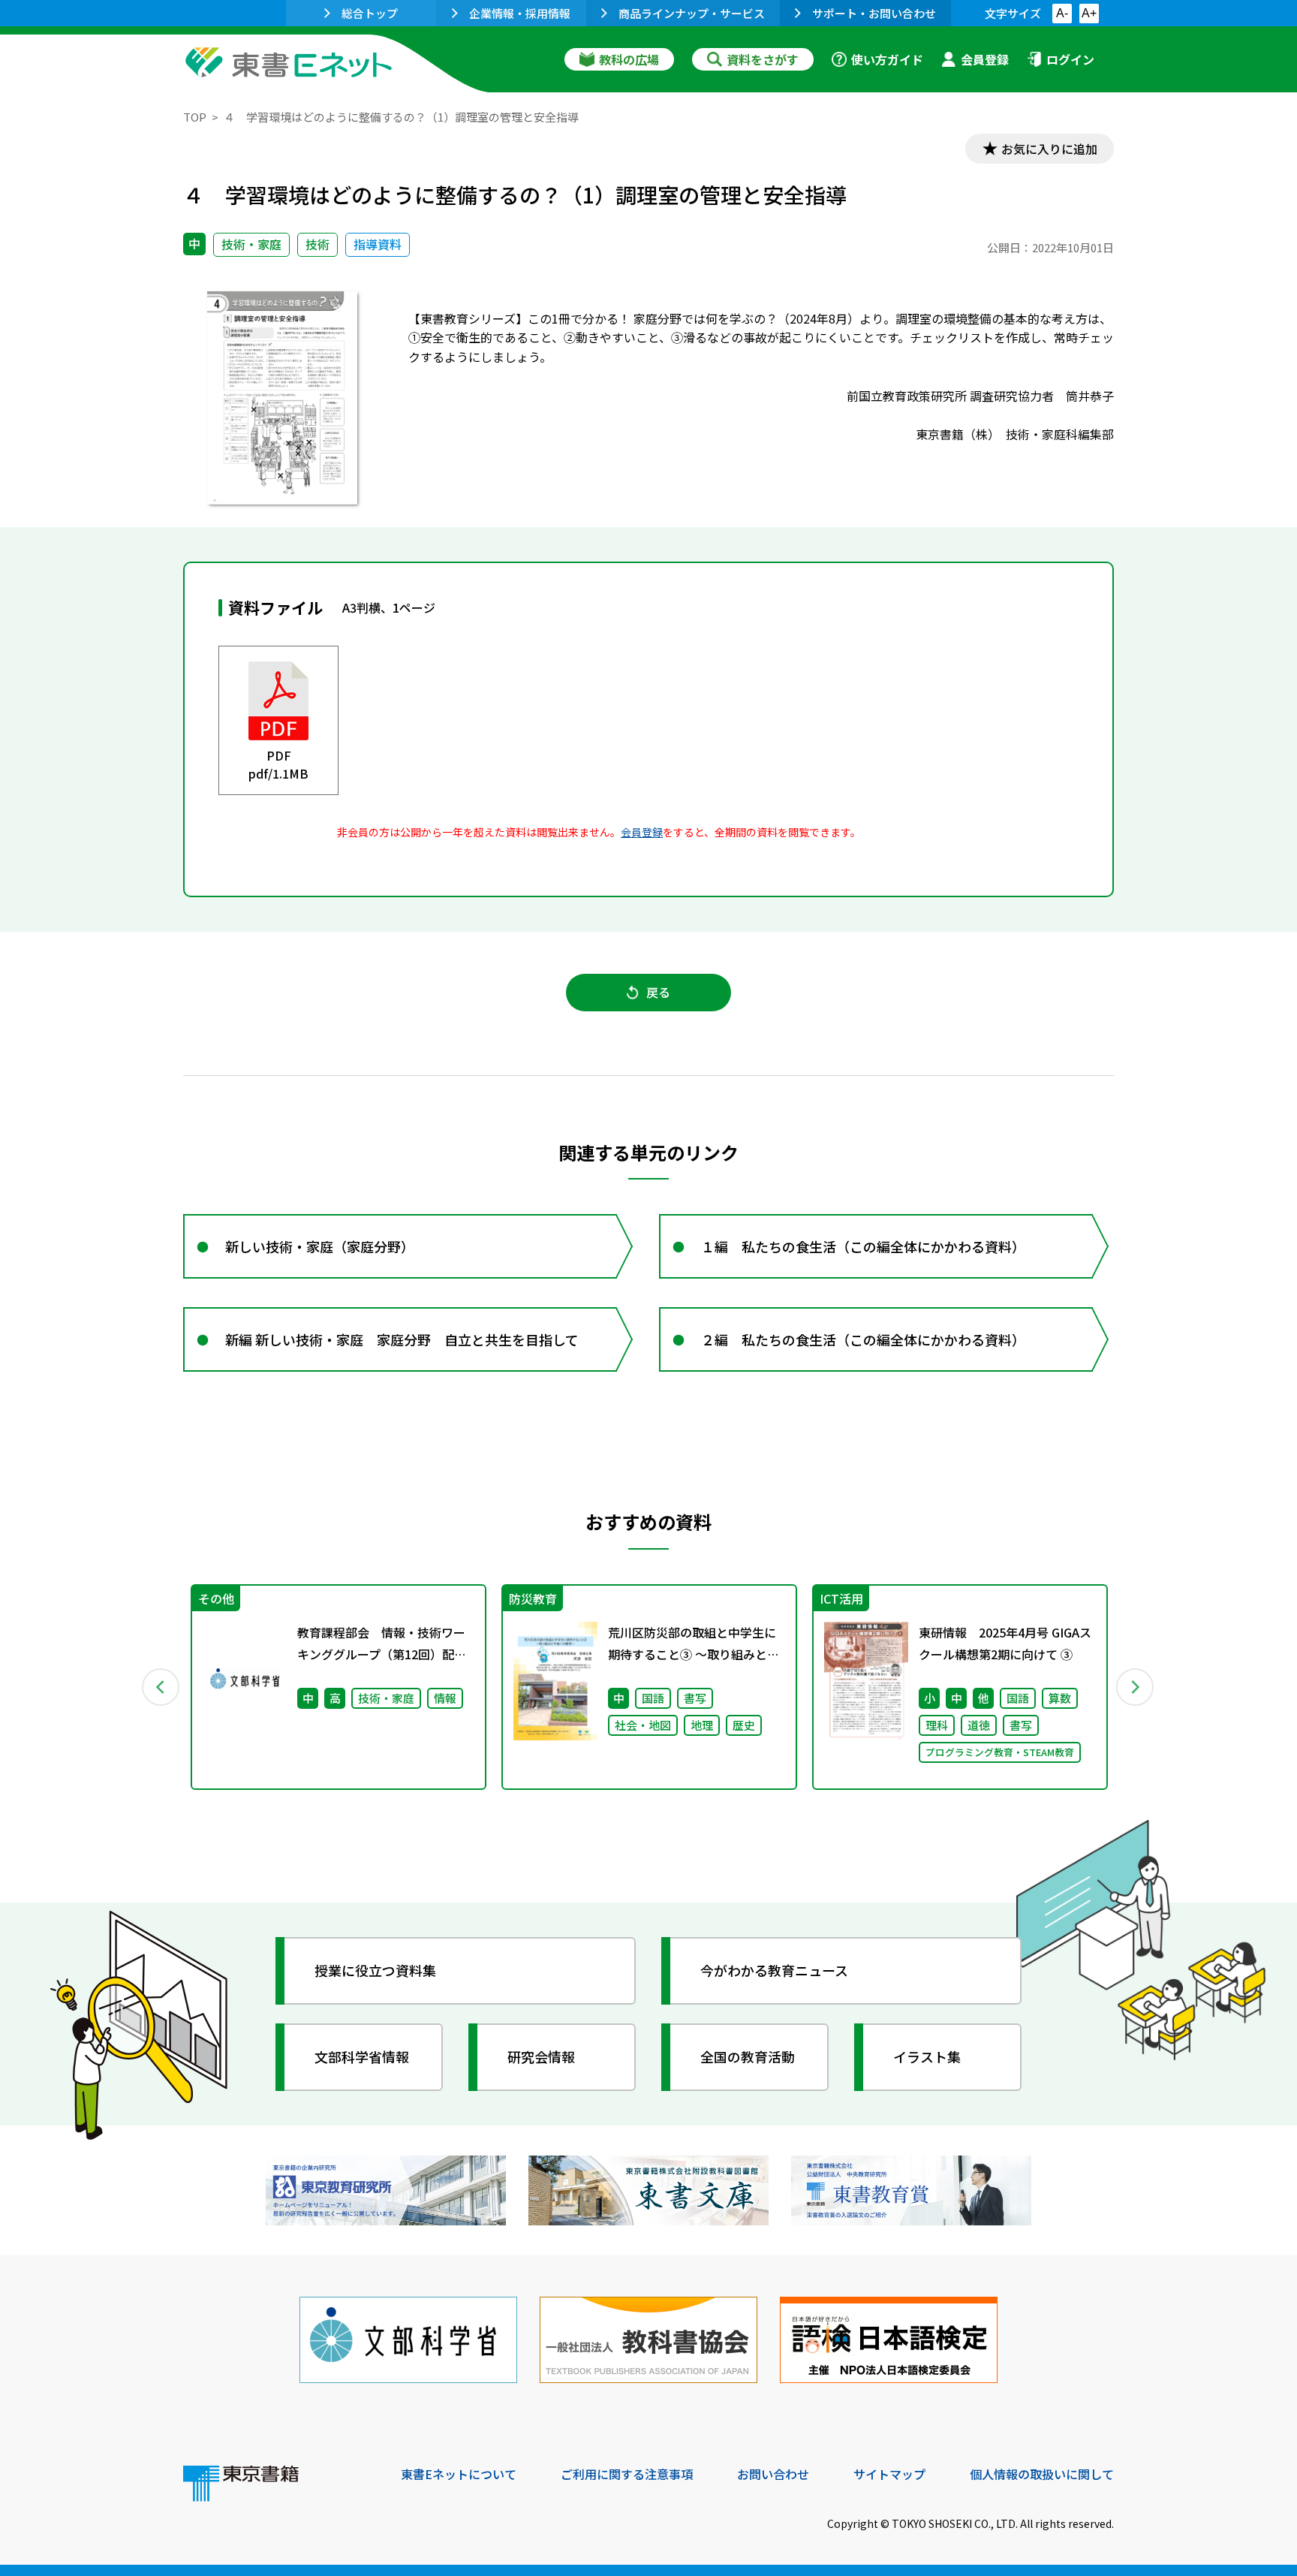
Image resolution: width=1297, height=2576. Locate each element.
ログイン (1070, 59)
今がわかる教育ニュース (774, 1970)
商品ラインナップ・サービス (692, 13)
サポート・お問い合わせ (874, 13)
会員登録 (985, 59)
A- (1062, 13)
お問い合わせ (773, 2474)
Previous (161, 1687)
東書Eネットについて (459, 2474)
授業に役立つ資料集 (375, 1970)
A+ (1089, 13)
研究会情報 (541, 2056)
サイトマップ (889, 2474)
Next (1136, 1687)
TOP (195, 117)
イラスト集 (927, 2056)
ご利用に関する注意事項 (627, 2474)
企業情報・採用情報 (520, 13)
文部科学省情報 (362, 2056)
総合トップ (370, 13)
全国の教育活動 (748, 2056)
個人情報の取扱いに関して (1042, 2474)
